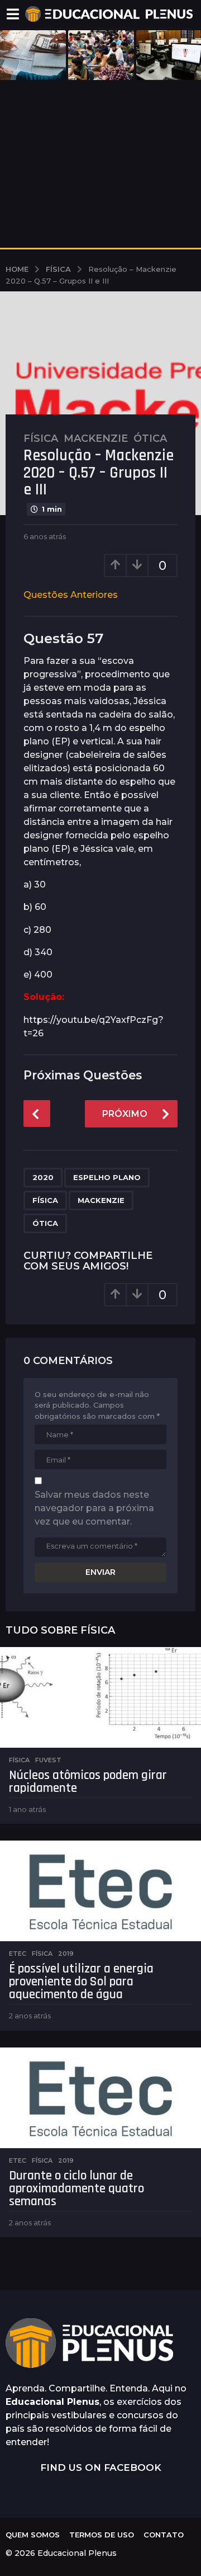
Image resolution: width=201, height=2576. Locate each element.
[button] (13, 14)
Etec (18, 1954)
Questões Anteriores (71, 595)
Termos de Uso (102, 2535)
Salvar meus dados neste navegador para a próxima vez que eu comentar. (94, 1508)
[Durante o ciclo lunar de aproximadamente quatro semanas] (100, 2098)
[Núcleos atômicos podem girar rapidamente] (100, 1697)
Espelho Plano (107, 1177)
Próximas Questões (83, 1075)
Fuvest (48, 1760)
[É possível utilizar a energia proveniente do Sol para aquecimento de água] (100, 1891)
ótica (45, 1223)
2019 (66, 1954)
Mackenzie (96, 438)
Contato (164, 2535)
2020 (43, 1177)
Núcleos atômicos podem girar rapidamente (88, 1782)
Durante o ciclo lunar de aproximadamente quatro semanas (76, 2189)
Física (41, 438)
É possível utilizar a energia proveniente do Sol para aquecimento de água (81, 1982)
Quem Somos (33, 2535)
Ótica (150, 438)
